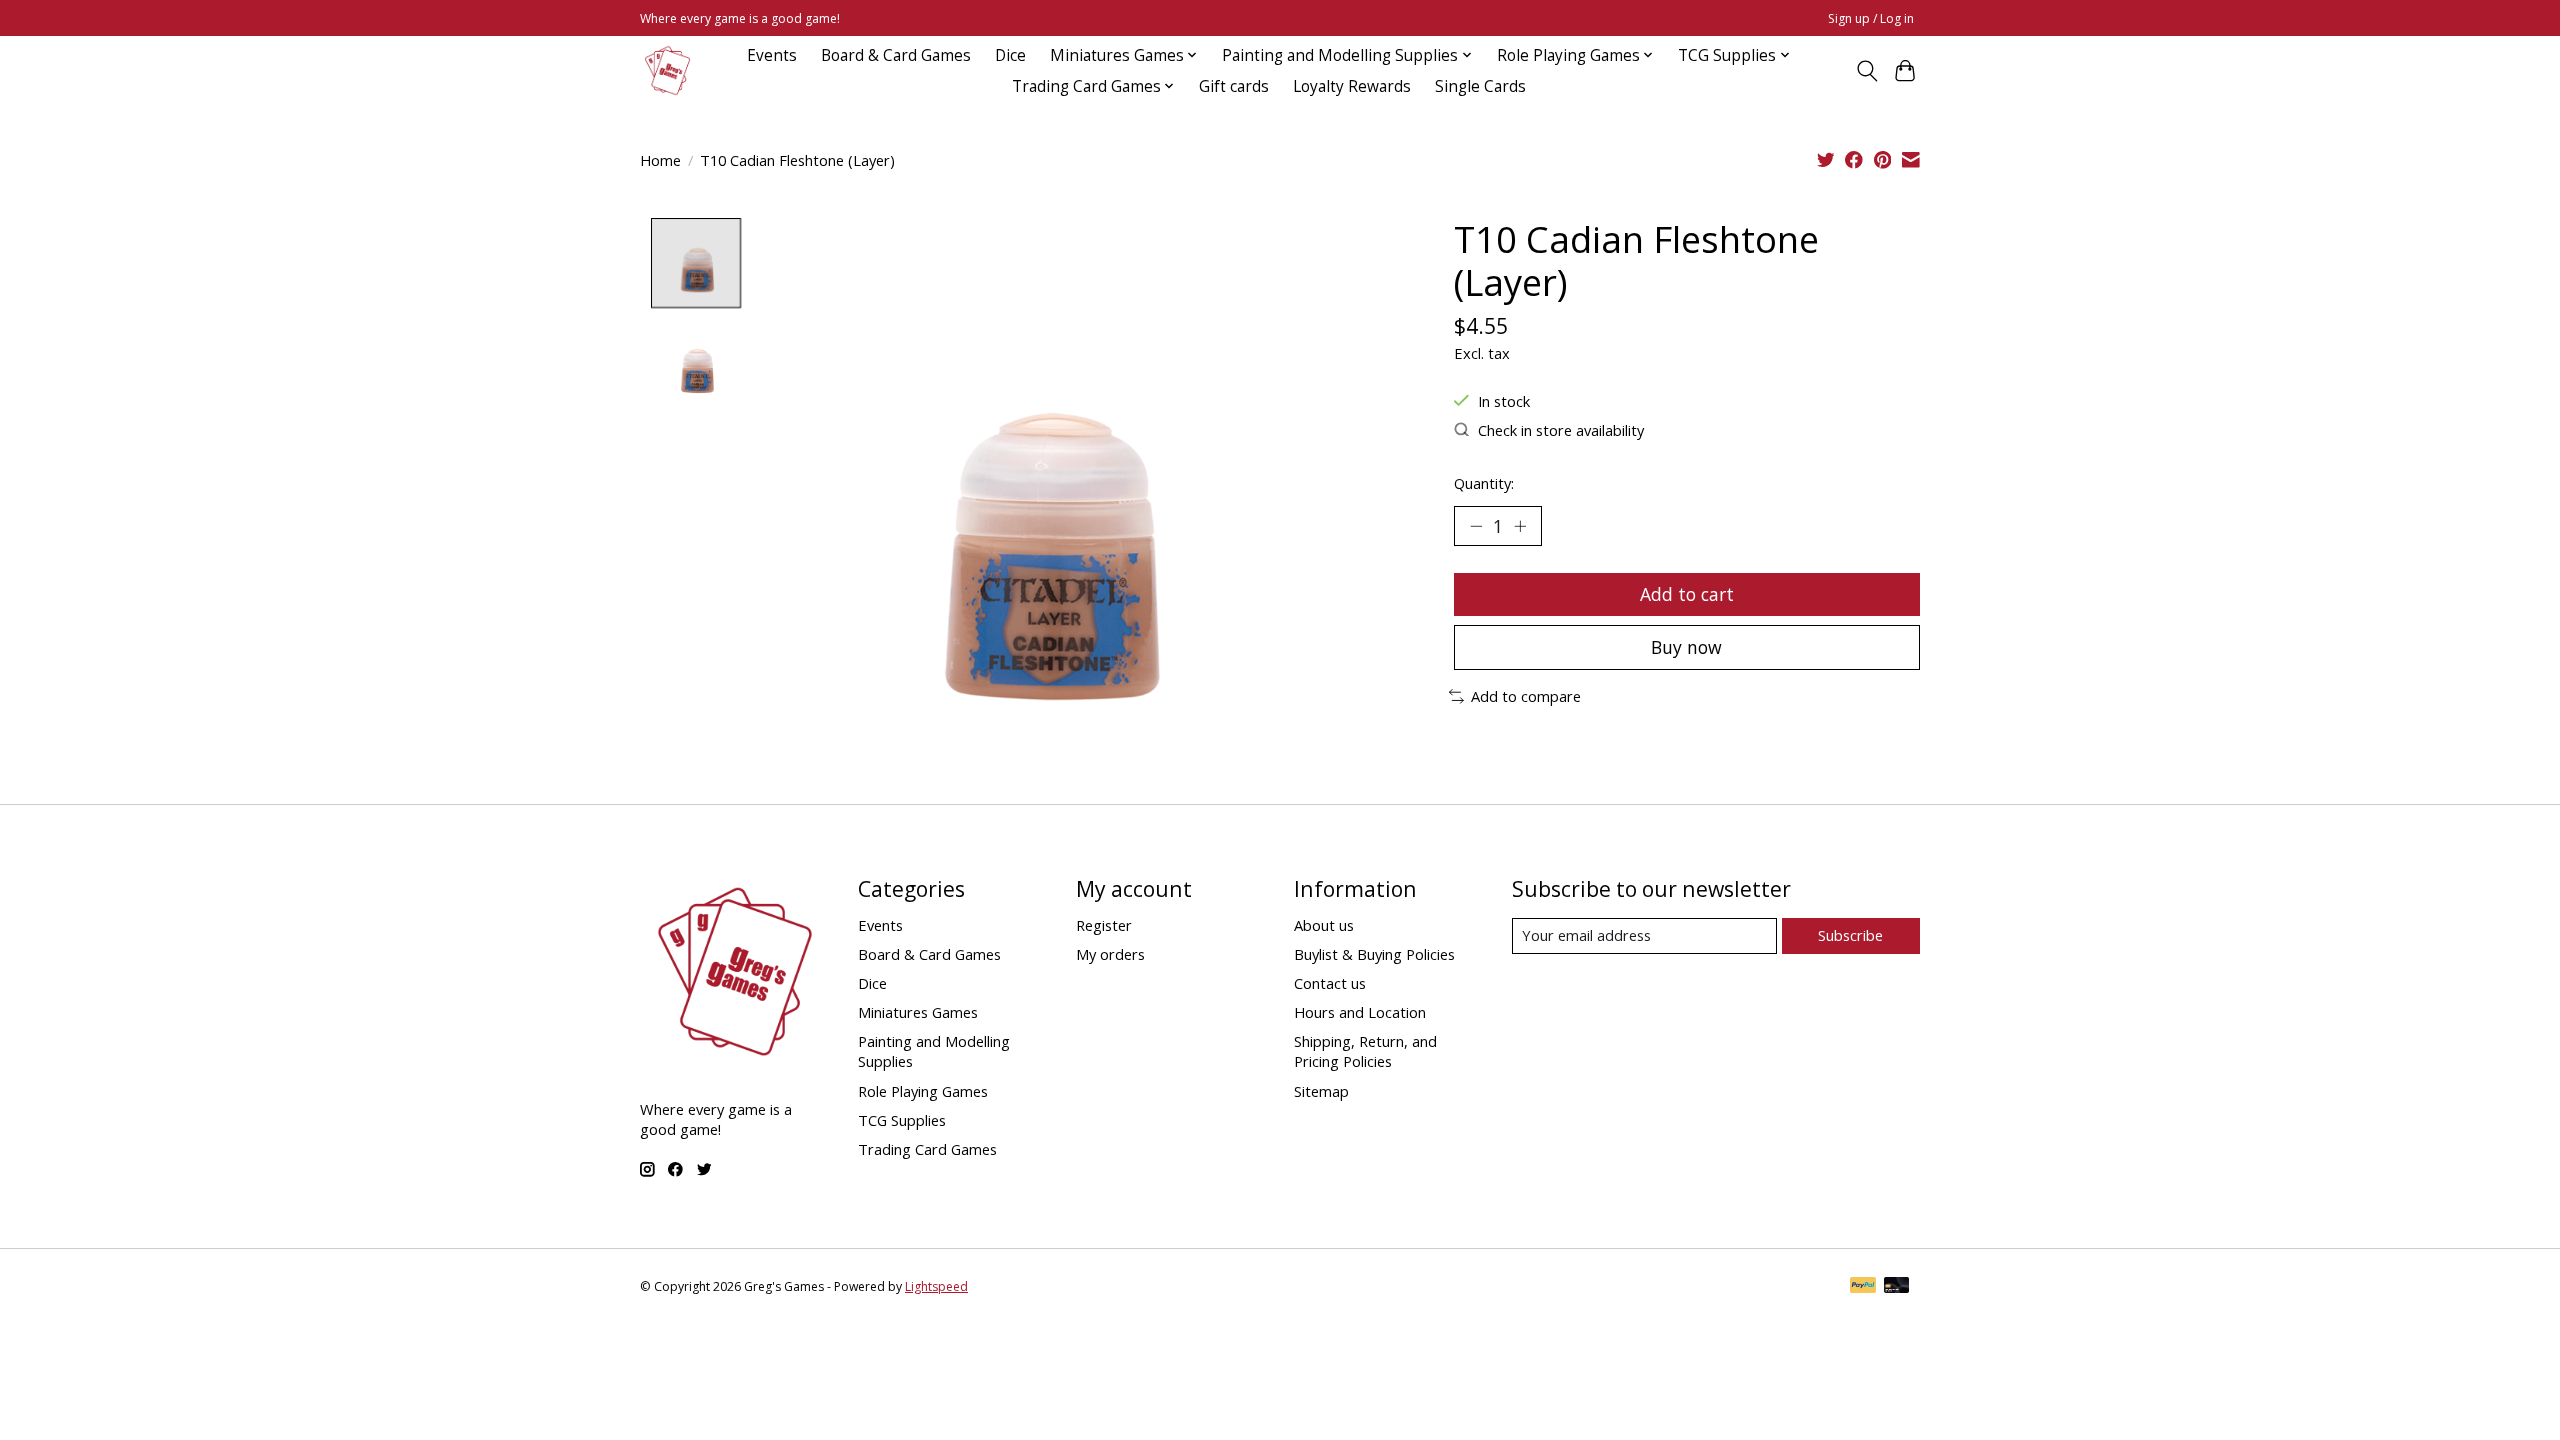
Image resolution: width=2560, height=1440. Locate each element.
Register (1104, 925)
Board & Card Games (896, 55)
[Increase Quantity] (1520, 526)
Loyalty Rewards (1352, 86)
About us (1324, 925)
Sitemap (1321, 1091)
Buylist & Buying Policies (1374, 954)
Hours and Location (1360, 1012)
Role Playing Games (923, 1091)
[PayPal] (1863, 1287)
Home (660, 160)
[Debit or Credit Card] (1897, 1287)
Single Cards (1480, 86)
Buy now (1686, 647)
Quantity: (1484, 483)
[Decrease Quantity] (1476, 526)
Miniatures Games (918, 1012)
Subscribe (1850, 935)
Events (772, 55)
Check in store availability (1561, 430)
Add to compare (1526, 696)
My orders (1110, 954)
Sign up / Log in (1871, 18)
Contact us (1330, 983)
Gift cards (1234, 86)
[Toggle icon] (1866, 71)
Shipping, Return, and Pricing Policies (1365, 1051)
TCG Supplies (902, 1120)
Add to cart (1687, 594)
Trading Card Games (927, 1149)
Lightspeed (936, 1286)
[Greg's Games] (667, 70)
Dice (1010, 55)
